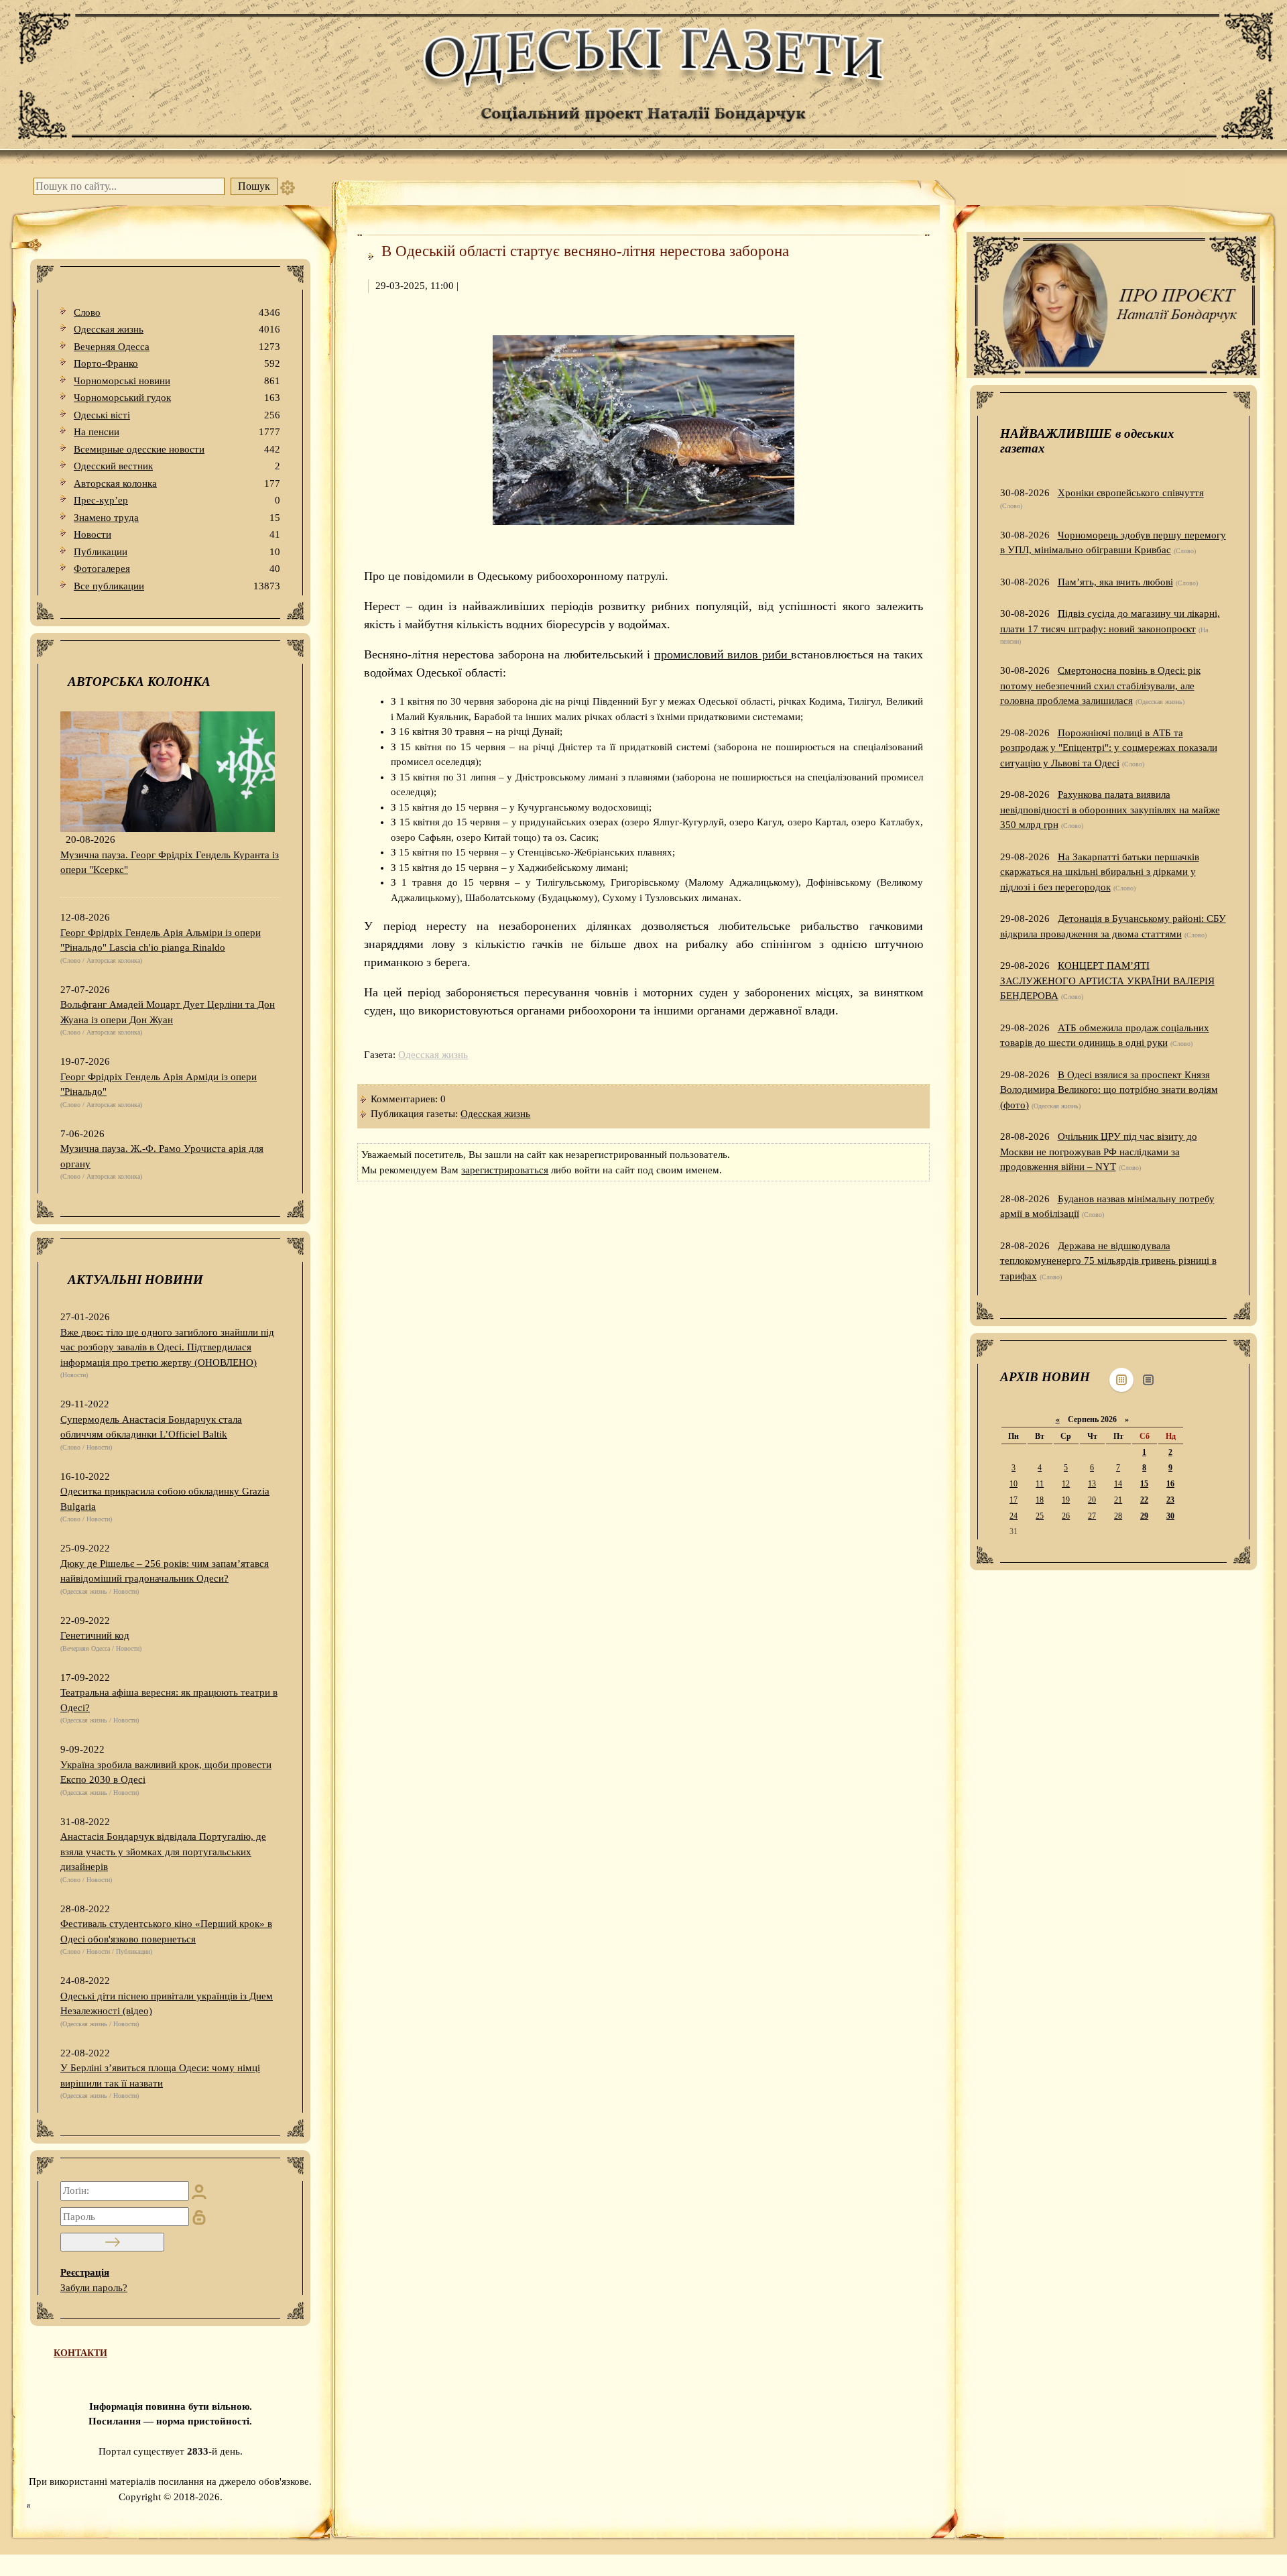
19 (1066, 1500)
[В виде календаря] (1121, 1380)
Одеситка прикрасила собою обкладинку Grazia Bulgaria (165, 1499)
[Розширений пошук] (288, 186)
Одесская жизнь (177, 329)
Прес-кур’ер (177, 500)
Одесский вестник (177, 466)
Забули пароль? (94, 2288)
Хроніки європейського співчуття (1131, 493)
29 (1144, 1516)
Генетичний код (95, 1635)
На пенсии (177, 432)
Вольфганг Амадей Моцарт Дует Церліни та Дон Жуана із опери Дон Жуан (168, 1012)
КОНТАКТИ (80, 2353)
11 (1040, 1484)
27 (1092, 1516)
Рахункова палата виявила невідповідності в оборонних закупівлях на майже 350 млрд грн (1110, 810)
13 (1092, 1484)
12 (1066, 1484)
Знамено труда (177, 518)
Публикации (177, 552)
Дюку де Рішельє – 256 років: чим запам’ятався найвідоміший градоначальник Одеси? (165, 1571)
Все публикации (177, 586)
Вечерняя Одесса (177, 347)
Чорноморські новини (177, 381)
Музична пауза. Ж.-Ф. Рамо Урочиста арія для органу (162, 1156)
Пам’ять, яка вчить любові (1115, 582)
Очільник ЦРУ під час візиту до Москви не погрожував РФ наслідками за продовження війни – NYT (1099, 1152)
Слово (177, 312)
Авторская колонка (177, 483)
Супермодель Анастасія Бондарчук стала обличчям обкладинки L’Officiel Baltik (151, 1427)
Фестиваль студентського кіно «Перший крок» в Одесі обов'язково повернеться (166, 1931)
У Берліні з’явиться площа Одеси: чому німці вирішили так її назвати (160, 2075)
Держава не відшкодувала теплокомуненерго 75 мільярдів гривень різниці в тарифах (1108, 1261)
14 (1118, 1484)
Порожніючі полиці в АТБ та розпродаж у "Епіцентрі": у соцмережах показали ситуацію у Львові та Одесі (1109, 748)
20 (1092, 1500)
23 (1170, 1500)
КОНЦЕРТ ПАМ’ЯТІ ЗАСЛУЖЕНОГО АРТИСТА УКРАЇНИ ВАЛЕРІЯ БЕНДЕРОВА (1107, 981)
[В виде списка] (1148, 1380)
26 (1066, 1516)
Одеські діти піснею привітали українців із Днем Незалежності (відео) (167, 2004)
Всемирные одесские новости (177, 449)
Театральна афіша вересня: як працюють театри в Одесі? (169, 1700)
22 (1144, 1500)
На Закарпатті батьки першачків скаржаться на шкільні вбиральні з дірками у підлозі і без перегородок (1100, 872)
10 (1014, 1484)
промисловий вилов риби (721, 654)
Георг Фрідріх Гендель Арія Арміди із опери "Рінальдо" (159, 1085)
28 (1118, 1516)
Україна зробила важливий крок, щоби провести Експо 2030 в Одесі (166, 1772)
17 (1014, 1500)
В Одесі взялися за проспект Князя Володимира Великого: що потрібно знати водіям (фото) (1109, 1090)
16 (1170, 1484)
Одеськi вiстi (177, 415)
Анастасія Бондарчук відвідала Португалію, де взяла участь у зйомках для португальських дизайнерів (163, 1852)
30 (1170, 1516)
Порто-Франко (177, 363)
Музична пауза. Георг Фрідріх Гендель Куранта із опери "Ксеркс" (170, 863)
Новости (177, 534)
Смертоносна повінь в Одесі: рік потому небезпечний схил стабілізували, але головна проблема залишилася (1100, 686)
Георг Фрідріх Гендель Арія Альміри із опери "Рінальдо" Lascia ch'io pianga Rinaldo (161, 940)
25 (1040, 1516)
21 (1118, 1500)
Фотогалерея (177, 569)
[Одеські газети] (643, 82)
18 (1040, 1500)
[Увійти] (112, 2242)
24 (1014, 1516)
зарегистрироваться (505, 1170)
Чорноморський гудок (177, 398)
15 (1144, 1484)
